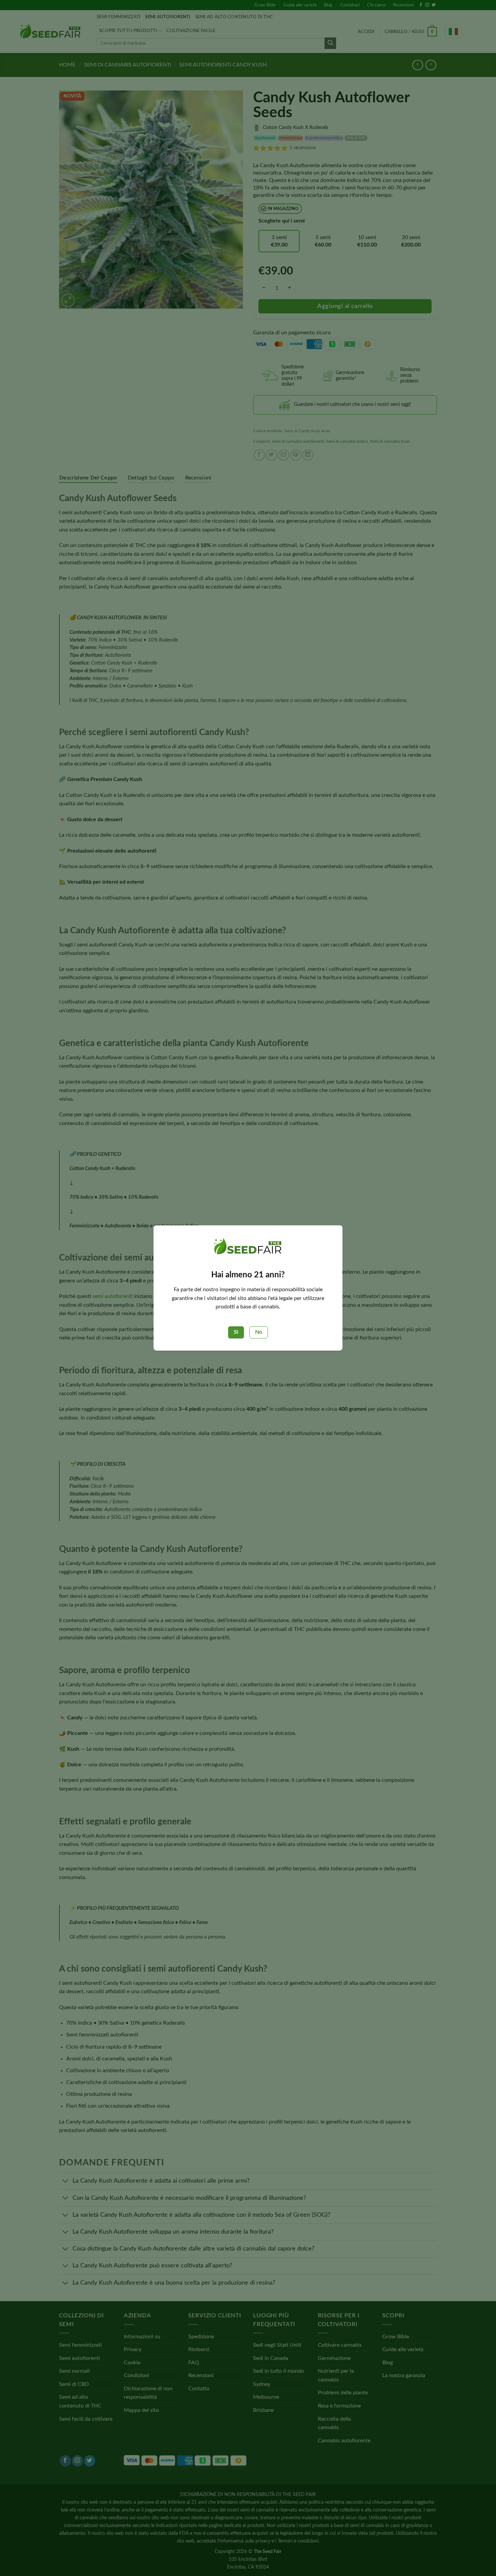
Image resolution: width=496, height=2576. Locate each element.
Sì (236, 1332)
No (259, 1332)
